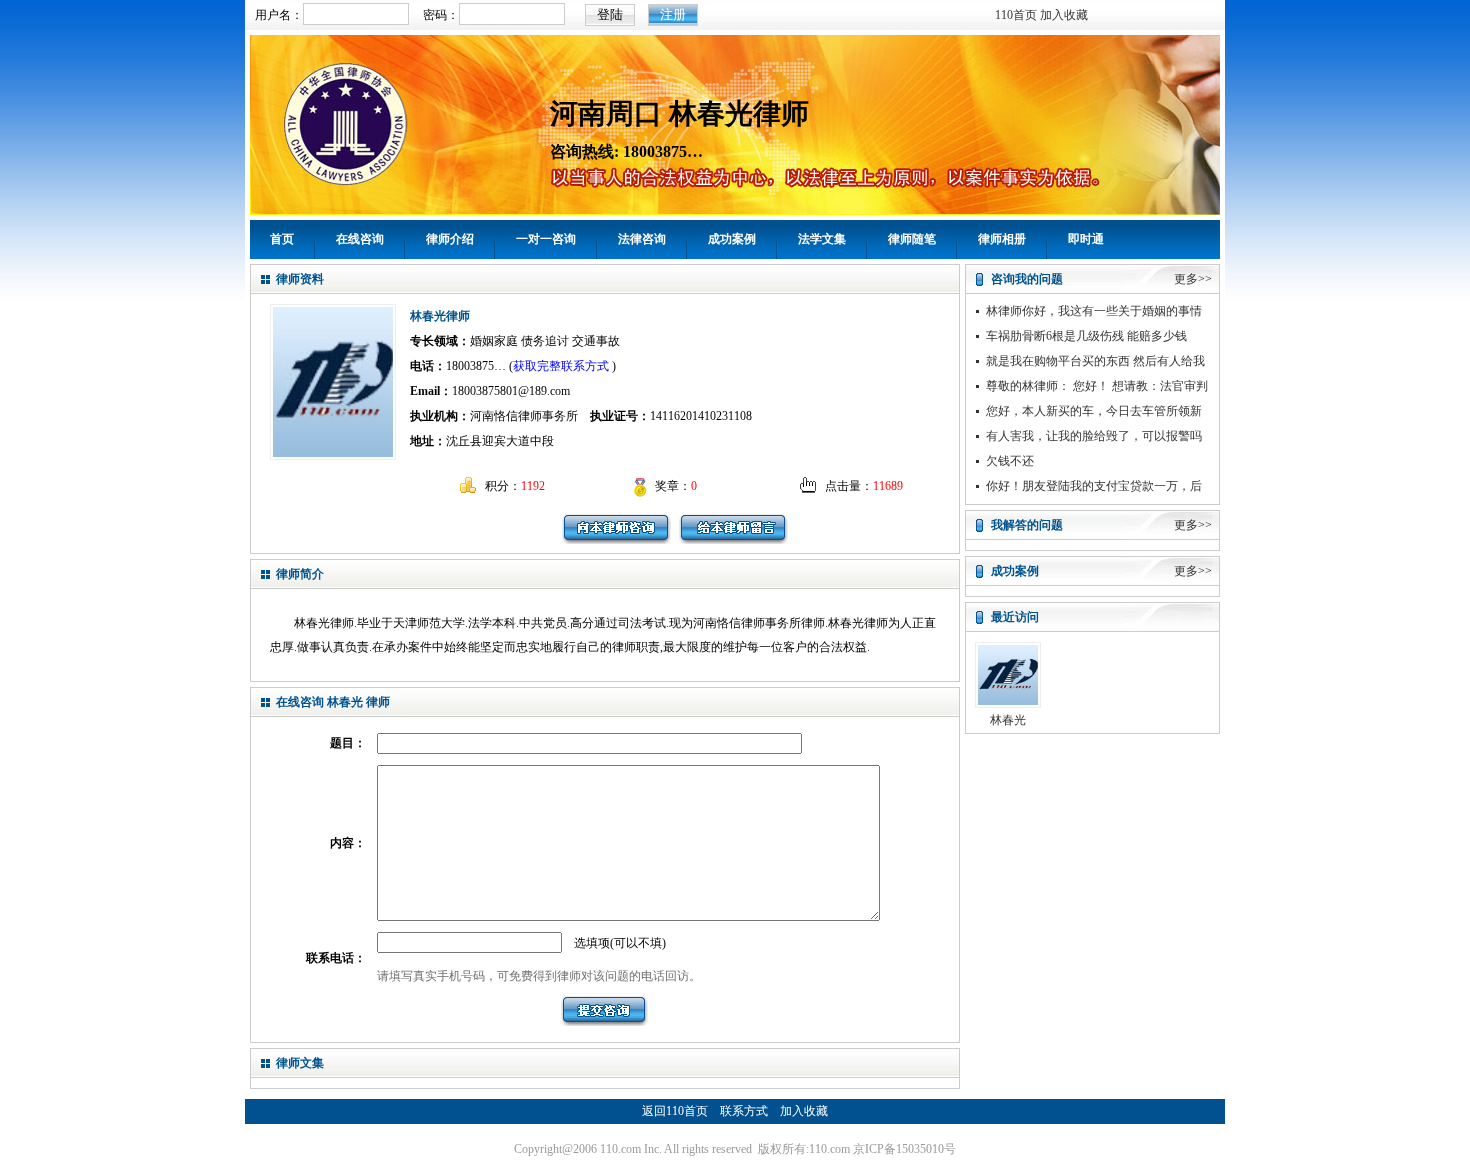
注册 (673, 14)
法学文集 (822, 239)
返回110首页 (675, 1111)
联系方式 (744, 1111)
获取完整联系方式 (561, 366)
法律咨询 (642, 239)
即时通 (1086, 239)
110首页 (1016, 15)
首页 (282, 239)
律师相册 (1002, 239)
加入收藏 (1064, 15)
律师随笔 (912, 239)
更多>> (1193, 279)
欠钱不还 (1010, 461)
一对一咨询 (546, 239)
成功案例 (732, 239)
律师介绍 (450, 239)
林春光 (1008, 720)
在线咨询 (360, 239)
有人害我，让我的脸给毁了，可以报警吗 (1094, 436)
